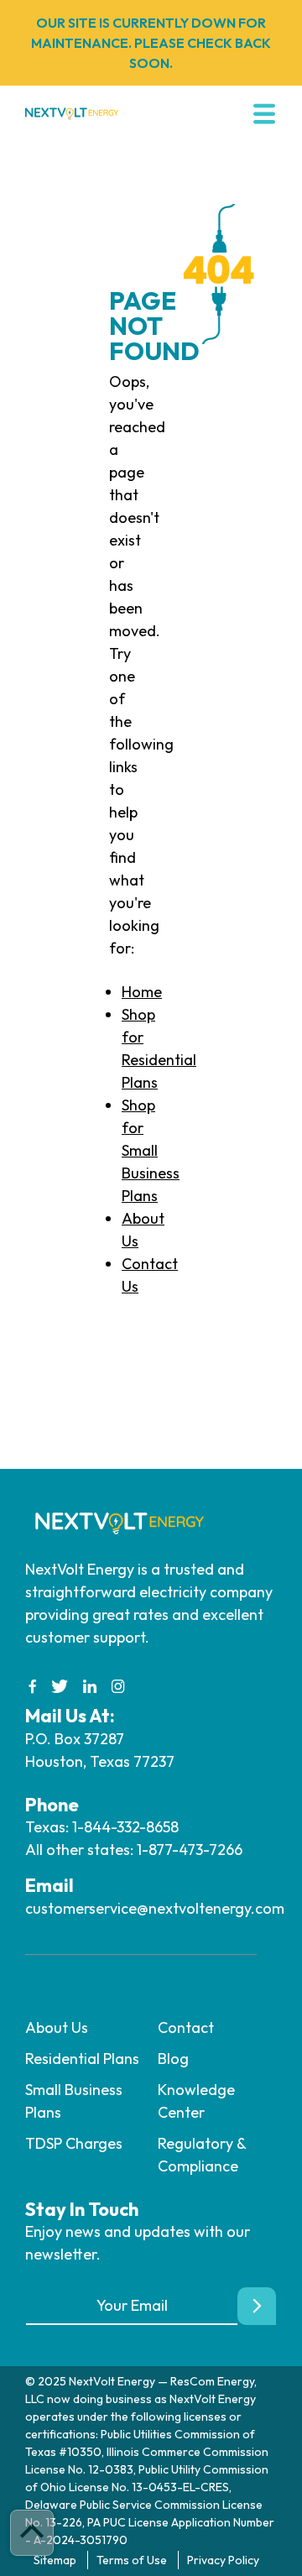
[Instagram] (118, 1687)
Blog (173, 2059)
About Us (57, 2027)
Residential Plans (82, 2059)
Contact (186, 2027)
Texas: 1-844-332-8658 (102, 1827)
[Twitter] (60, 1687)
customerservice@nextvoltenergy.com (155, 1908)
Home (142, 992)
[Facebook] (33, 1687)
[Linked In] (90, 1687)
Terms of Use (132, 2560)
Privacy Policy (223, 2560)
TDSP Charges (74, 2143)
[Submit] (257, 2306)
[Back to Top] (32, 2533)
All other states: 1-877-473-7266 (134, 1850)
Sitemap (55, 2560)
